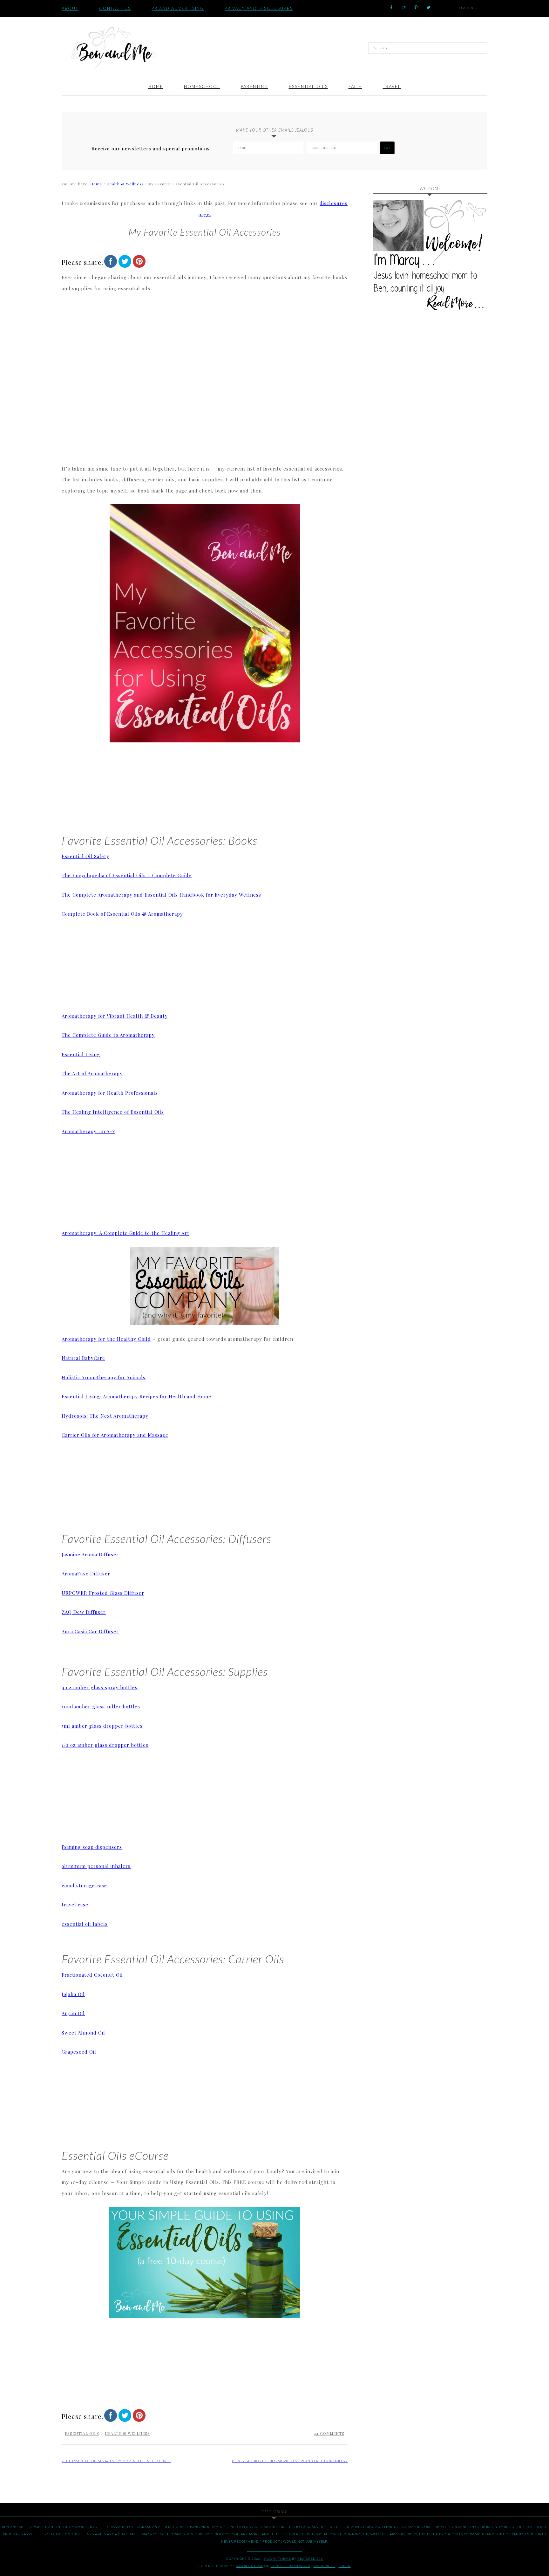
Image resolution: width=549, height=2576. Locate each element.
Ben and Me (114, 47)
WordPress (325, 2566)
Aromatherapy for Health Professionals (110, 1093)
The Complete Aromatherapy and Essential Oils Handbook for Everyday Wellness (161, 895)
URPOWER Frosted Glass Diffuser (103, 1593)
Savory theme (277, 2559)
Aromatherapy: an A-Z (88, 1131)
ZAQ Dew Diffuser (84, 1612)
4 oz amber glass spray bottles (100, 1687)
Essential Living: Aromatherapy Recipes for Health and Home (136, 1396)
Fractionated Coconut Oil (92, 1975)
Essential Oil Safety (85, 856)
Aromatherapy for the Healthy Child (106, 1339)
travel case (75, 1904)
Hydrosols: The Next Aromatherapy (105, 1416)
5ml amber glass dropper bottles (102, 1726)
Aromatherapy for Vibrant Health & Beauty (115, 1016)
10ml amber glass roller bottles (101, 1706)
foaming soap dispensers (92, 1847)
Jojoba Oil (73, 1994)
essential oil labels (85, 1924)
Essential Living (81, 1054)
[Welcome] (430, 257)
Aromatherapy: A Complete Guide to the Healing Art (125, 1233)
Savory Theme (250, 2566)
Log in (345, 2566)
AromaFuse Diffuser (86, 1574)
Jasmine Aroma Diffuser (90, 1554)
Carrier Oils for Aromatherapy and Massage (115, 1435)
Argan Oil (73, 2013)
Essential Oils (82, 2433)
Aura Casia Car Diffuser (90, 1631)
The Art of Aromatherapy (92, 1073)
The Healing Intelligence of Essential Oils (113, 1112)
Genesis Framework (291, 2566)
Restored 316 (310, 2559)
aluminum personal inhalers (96, 1866)
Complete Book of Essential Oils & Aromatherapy (122, 914)
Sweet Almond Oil (83, 2033)
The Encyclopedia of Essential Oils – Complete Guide (127, 875)
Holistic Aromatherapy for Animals (104, 1377)
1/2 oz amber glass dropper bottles (105, 1745)
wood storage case (84, 1885)
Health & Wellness (127, 2433)
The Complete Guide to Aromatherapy (108, 1035)
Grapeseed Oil (79, 2052)
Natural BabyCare (83, 1358)
